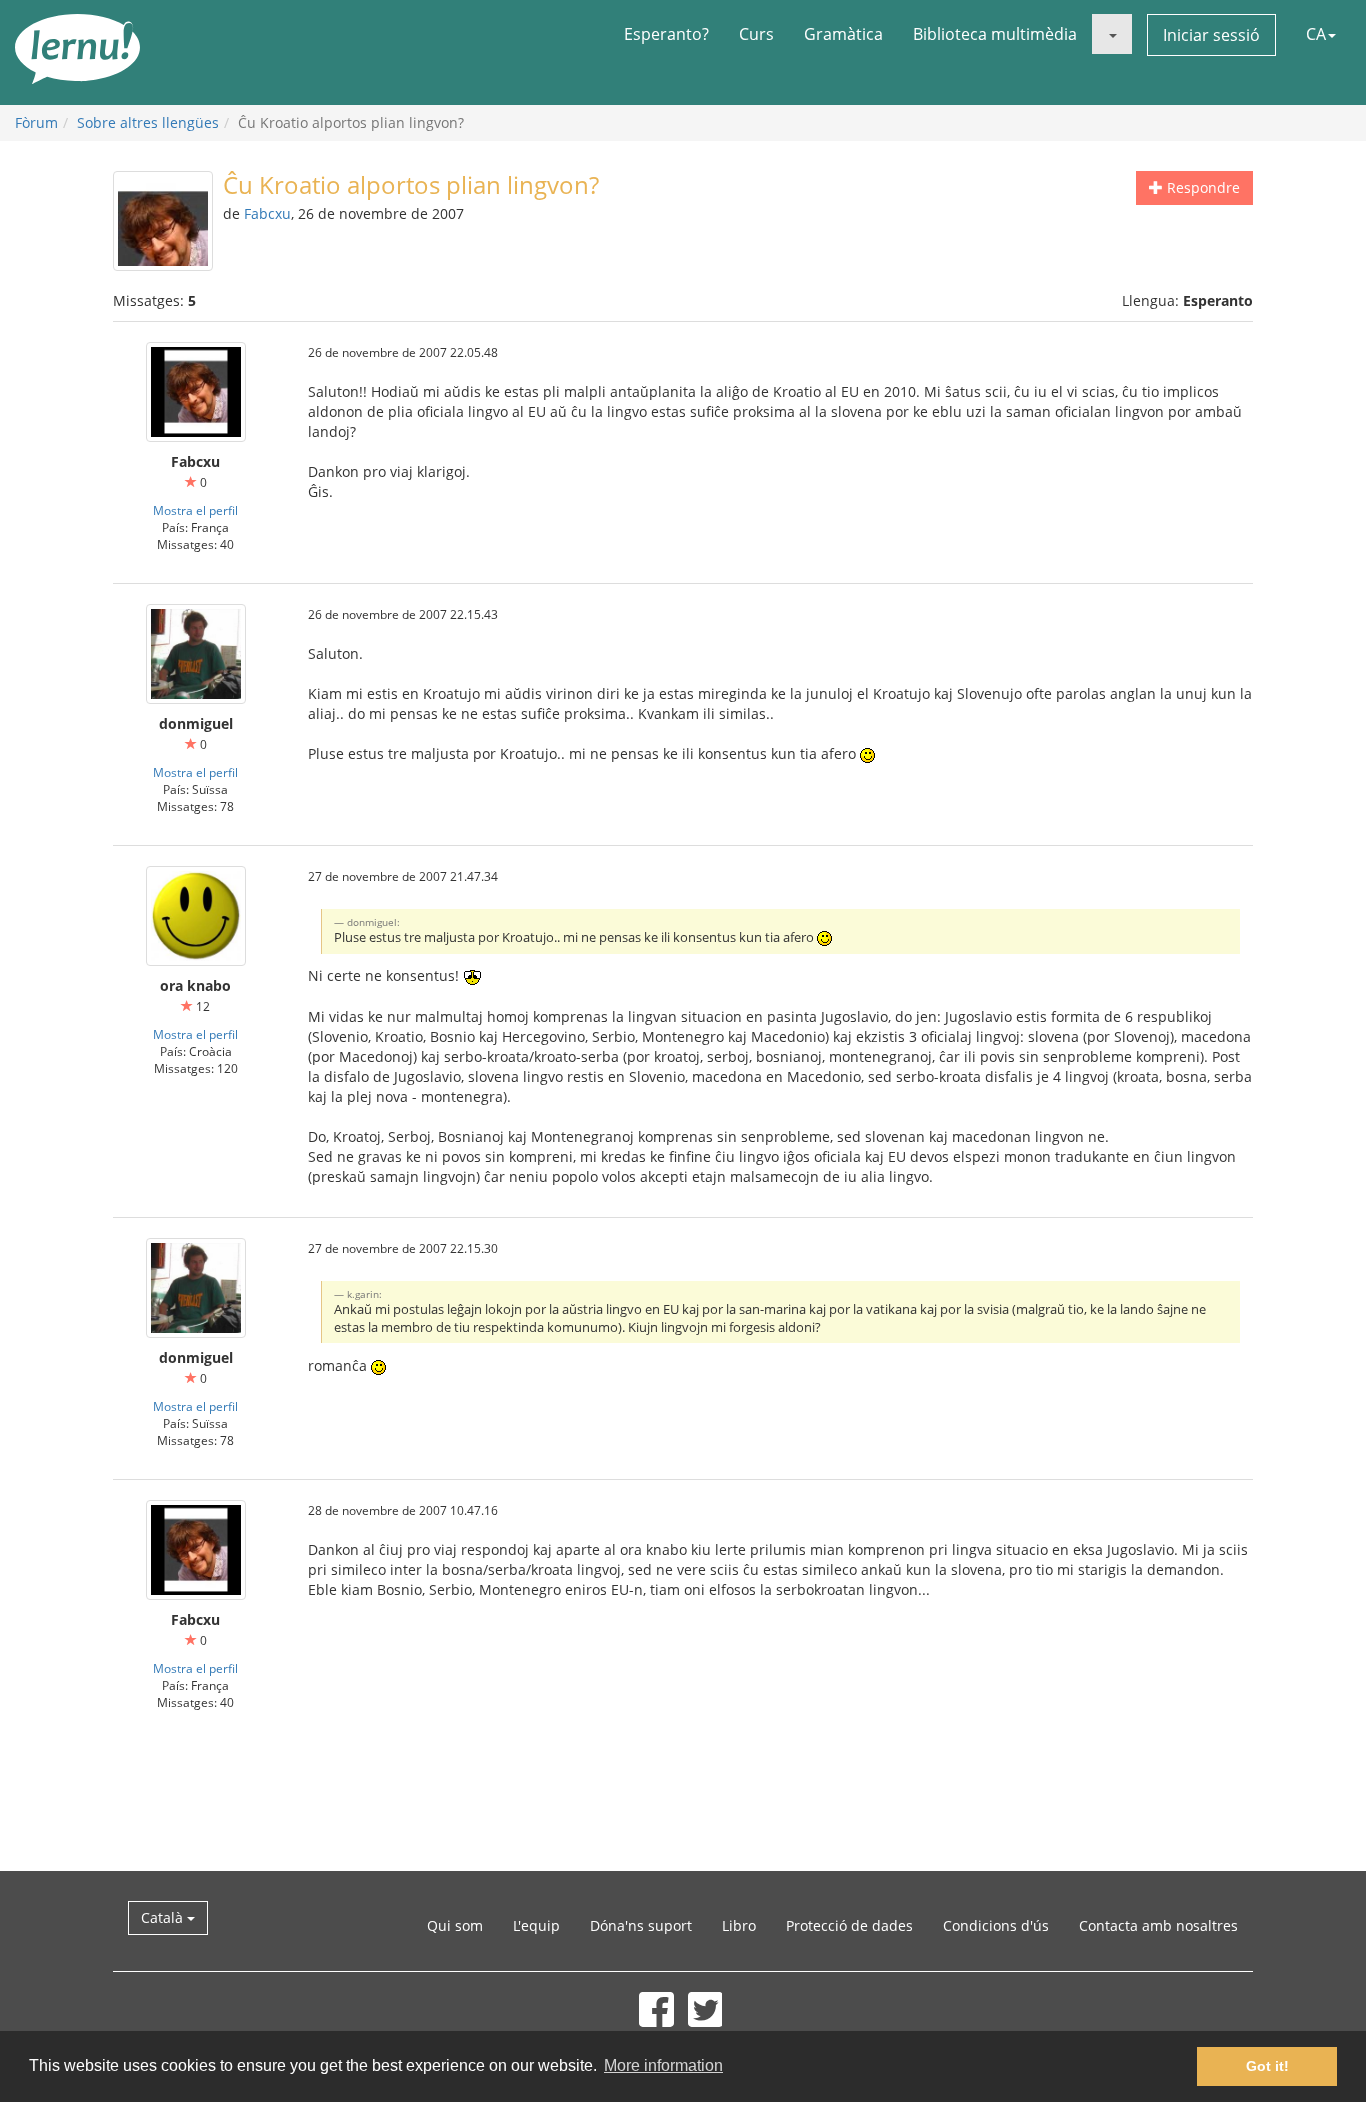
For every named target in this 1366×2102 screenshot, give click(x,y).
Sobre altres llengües (148, 122)
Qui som (455, 1925)
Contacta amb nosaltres (1158, 1925)
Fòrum (36, 122)
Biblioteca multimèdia (995, 34)
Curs (756, 34)
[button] (1112, 34)
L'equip (536, 1925)
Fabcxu (267, 213)
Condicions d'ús (996, 1925)
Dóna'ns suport (641, 1925)
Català (164, 1917)
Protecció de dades (849, 1925)
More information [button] (663, 2065)
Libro (739, 1925)
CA (1316, 34)
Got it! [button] (1267, 2066)
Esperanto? (666, 34)
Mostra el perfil (195, 510)
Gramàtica (843, 34)
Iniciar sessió (1211, 35)
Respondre (1201, 187)
